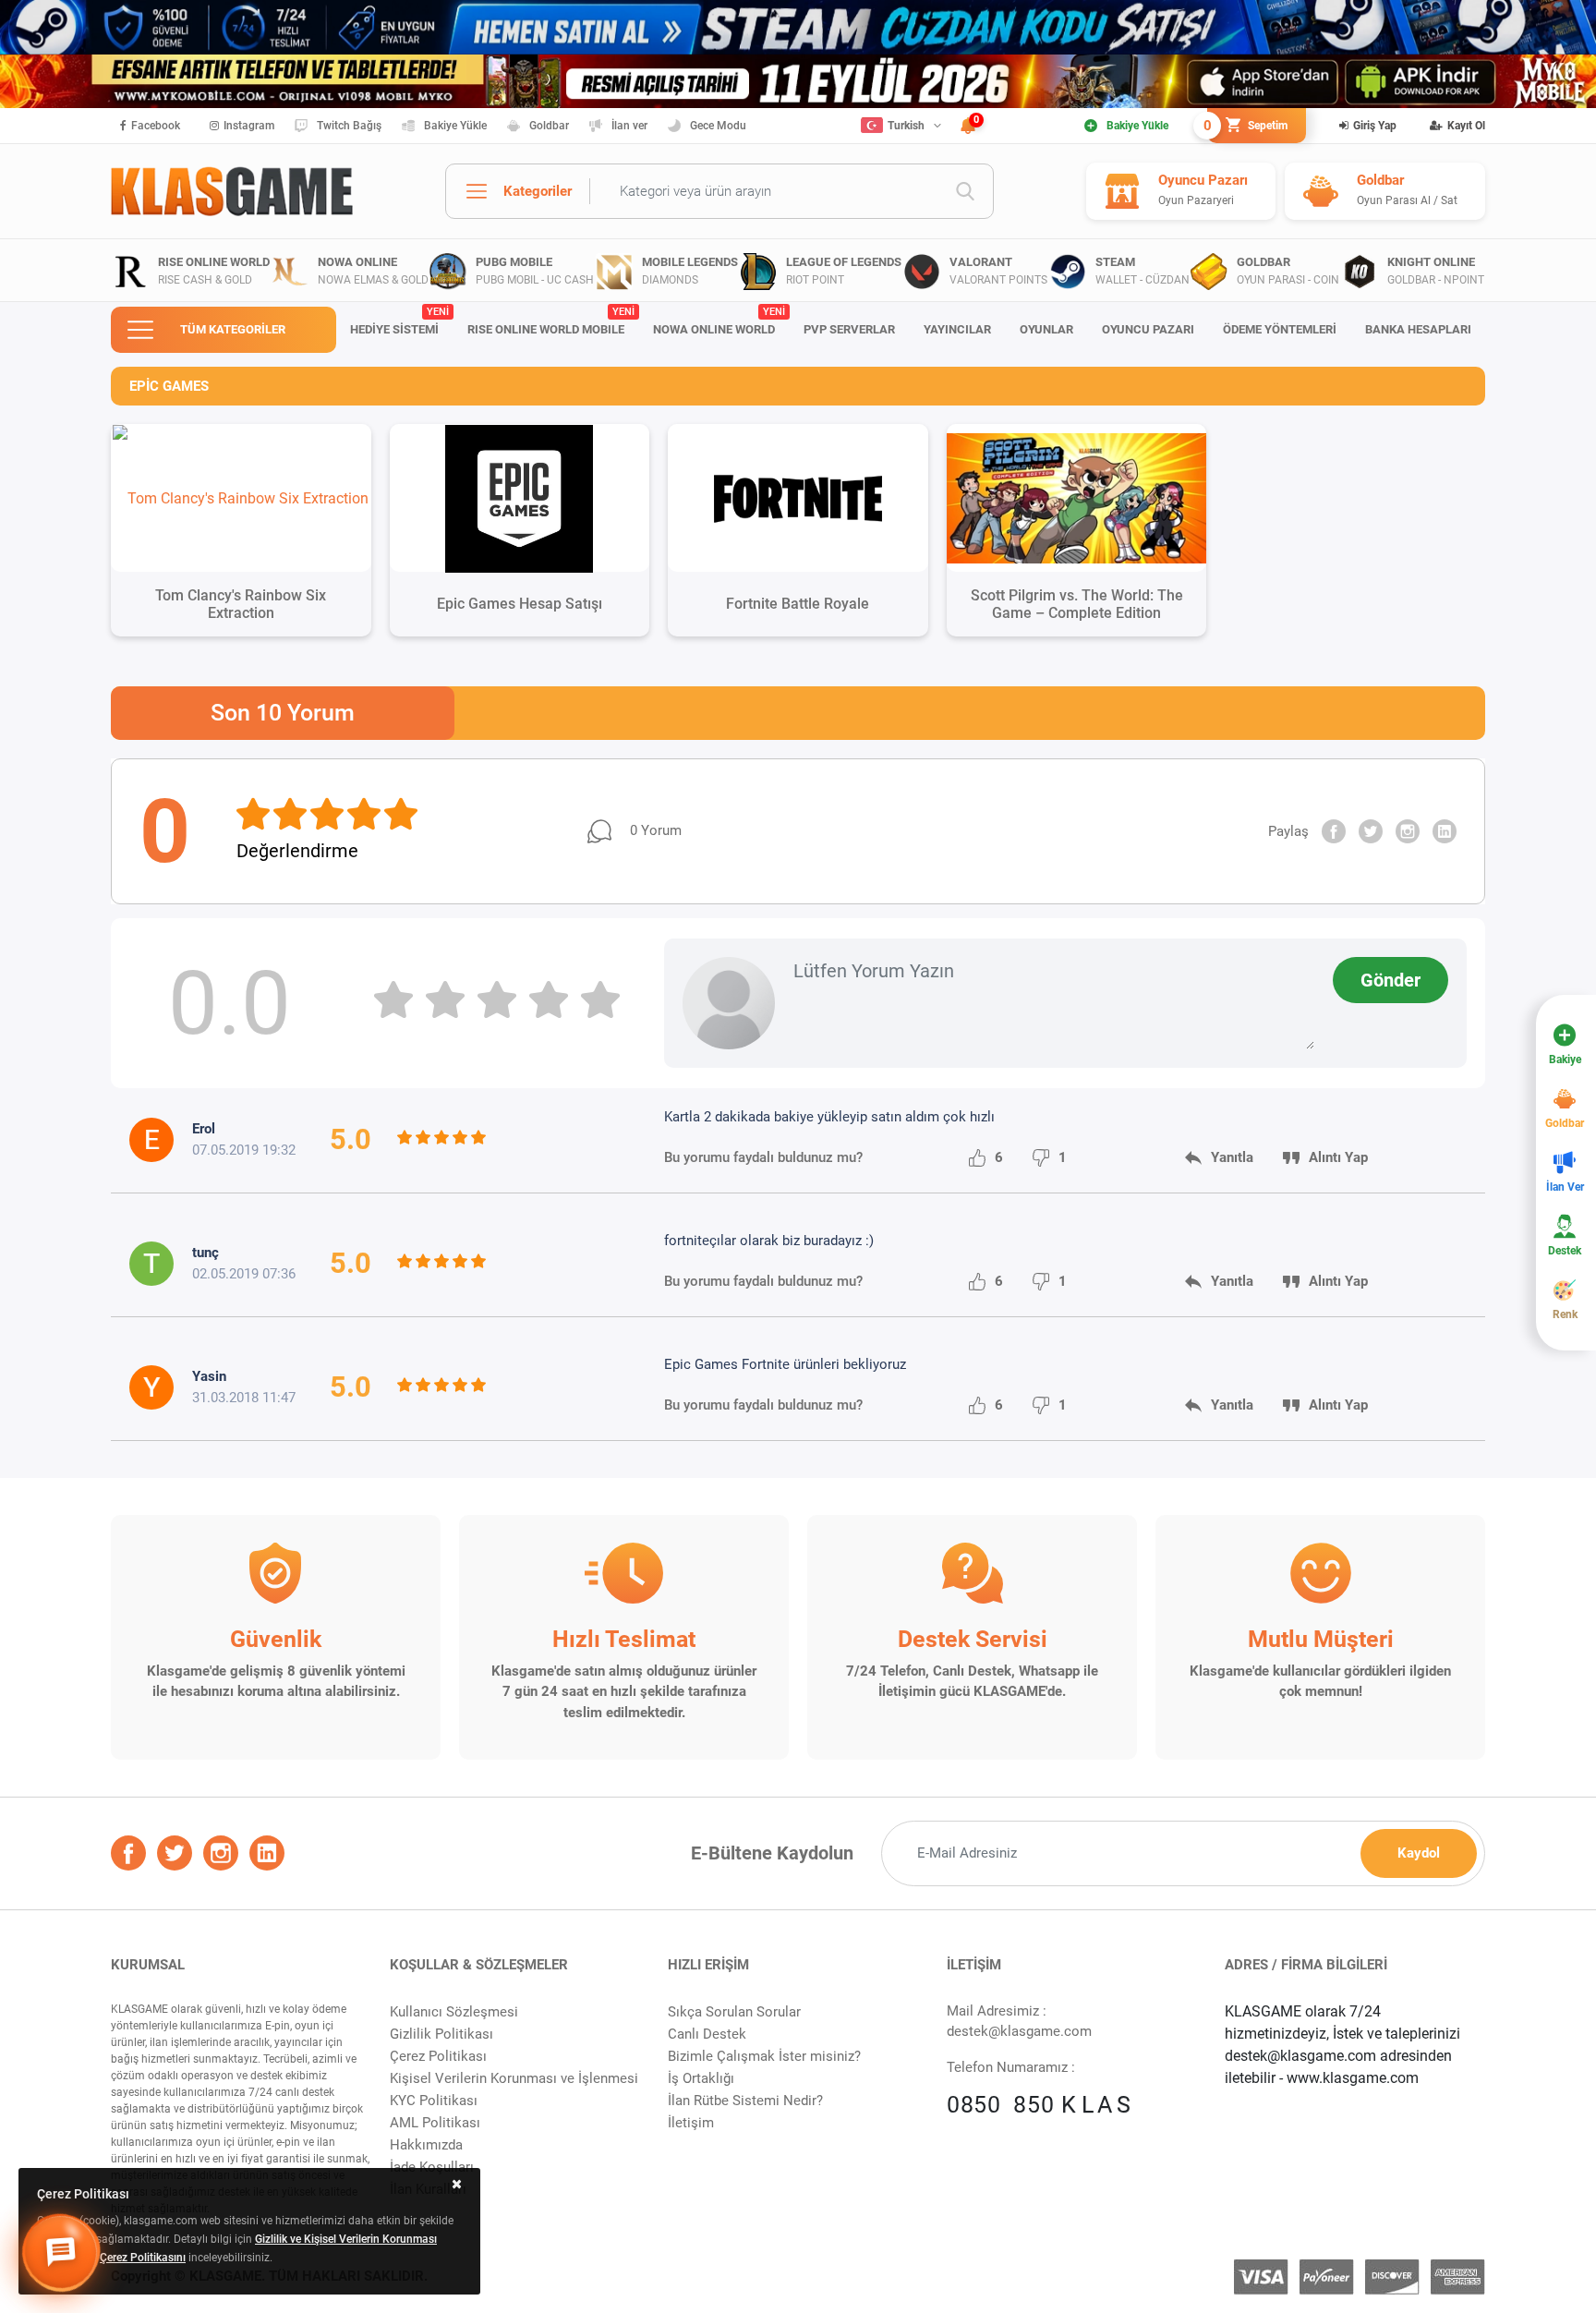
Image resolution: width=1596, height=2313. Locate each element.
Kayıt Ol (1466, 126)
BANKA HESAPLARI (1418, 329)
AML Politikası (435, 2123)
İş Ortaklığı (701, 2078)
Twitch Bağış (349, 126)
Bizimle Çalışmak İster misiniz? (764, 2056)
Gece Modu (718, 126)
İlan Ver (1565, 1187)
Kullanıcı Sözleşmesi (454, 2012)
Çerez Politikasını (143, 2258)
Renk (1565, 1314)
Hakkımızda (426, 2145)
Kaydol (1419, 1853)
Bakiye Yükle (455, 126)
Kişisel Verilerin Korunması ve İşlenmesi (514, 2078)
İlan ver (629, 126)
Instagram (249, 126)
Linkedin (1445, 831)
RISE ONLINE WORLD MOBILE (550, 321)
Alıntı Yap (1338, 1157)
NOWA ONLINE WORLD (719, 321)
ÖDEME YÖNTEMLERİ (1280, 329)
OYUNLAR (1046, 329)
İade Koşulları (432, 2167)
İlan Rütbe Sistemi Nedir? (745, 2101)
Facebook (156, 126)
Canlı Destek (707, 2034)
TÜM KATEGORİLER (233, 329)
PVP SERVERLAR (849, 329)
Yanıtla (1232, 1157)
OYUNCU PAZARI (1148, 329)
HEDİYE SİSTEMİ (399, 321)
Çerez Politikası (438, 2056)
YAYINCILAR (957, 329)
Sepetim (1247, 126)
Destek (1565, 1251)
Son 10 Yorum (283, 713)
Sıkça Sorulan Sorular (734, 2012)
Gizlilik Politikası (441, 2034)
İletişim (691, 2123)
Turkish (906, 126)
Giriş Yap (1375, 126)
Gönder (1390, 980)
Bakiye (1565, 1060)
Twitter (1371, 831)
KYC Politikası (434, 2101)
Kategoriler (538, 191)
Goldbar (549, 126)
